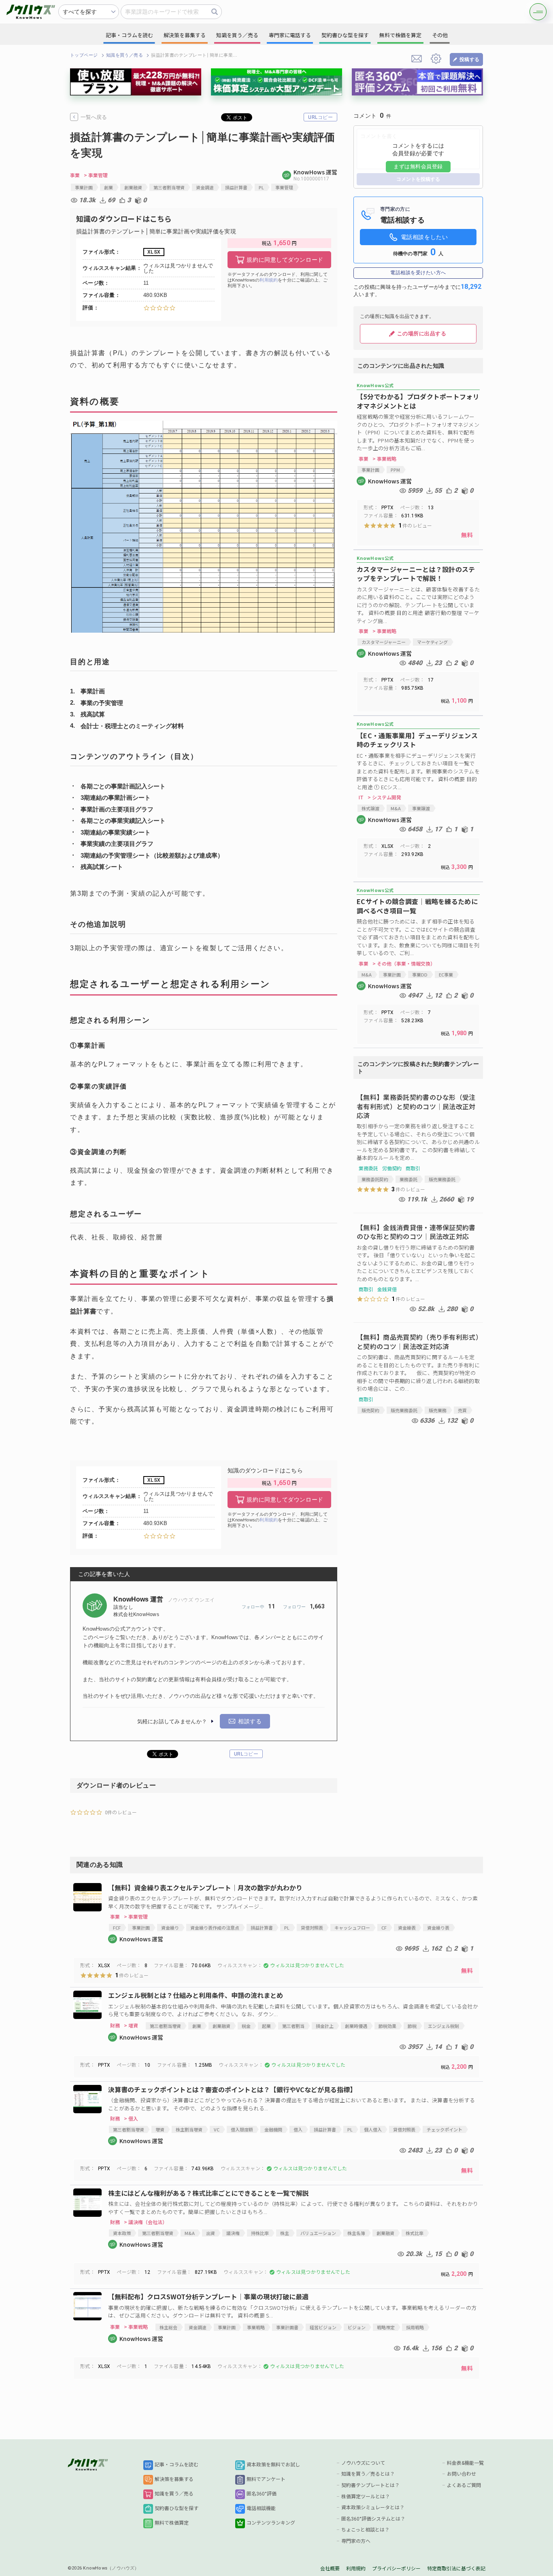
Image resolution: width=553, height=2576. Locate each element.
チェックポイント (445, 2129)
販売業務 (438, 1410)
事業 (75, 175)
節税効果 (387, 2026)
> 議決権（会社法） (146, 2222)
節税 (412, 2026)
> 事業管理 (96, 175)
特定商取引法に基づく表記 (456, 2569)
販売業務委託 (442, 1179)
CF (384, 1928)
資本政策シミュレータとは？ (373, 2508)
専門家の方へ (356, 2541)
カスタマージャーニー (384, 642)
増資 (160, 2129)
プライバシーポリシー (396, 2569)
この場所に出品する (422, 334)
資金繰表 (407, 1928)
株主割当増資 (189, 2129)
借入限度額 (242, 2129)
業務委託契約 (375, 1179)
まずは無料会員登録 (418, 166)
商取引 (413, 1168)
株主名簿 (356, 2233)
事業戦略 (256, 2327)
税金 (246, 2026)
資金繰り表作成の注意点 (215, 1928)
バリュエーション (318, 2233)
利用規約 (269, 280)
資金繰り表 (438, 1928)
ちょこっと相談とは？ (365, 2530)
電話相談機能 (261, 2508)
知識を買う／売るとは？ (368, 2474)
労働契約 (392, 1168)
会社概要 (330, 2569)
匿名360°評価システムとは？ (373, 2519)
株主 (285, 2233)
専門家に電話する (290, 35)
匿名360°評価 (262, 2494)
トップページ (84, 55)
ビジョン (357, 2327)
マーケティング (432, 642)
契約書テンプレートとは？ (370, 2485)
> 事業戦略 (384, 459)
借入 (298, 2129)
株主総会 (168, 2327)
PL (261, 187)
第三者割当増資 (169, 187)
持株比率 (260, 2233)
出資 (211, 2233)
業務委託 (368, 1168)
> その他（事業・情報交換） (404, 964)
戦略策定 (386, 2327)
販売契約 (370, 1410)
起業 (266, 2026)
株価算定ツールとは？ (366, 2497)
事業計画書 (287, 2327)
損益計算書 (236, 187)
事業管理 (284, 187)
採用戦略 (415, 2327)
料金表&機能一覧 (465, 2463)
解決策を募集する (174, 2479)
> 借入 (131, 2118)
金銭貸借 (387, 1289)
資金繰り (170, 1928)
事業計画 (84, 187)
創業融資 (133, 187)
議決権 (233, 2233)
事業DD (420, 974)
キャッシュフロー (352, 1928)
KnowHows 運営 (139, 1599)
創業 (108, 187)
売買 (462, 1410)
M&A (396, 808)
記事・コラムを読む (177, 2465)
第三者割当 (293, 2026)
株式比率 (415, 2233)
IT (361, 797)
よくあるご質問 (464, 2485)
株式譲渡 (370, 808)
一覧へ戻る (94, 117)
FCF (117, 1928)
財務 (115, 2025)
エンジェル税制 (443, 2026)
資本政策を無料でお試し (273, 2465)
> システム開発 (384, 797)
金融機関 (273, 2129)
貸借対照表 (312, 1928)
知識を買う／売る (125, 55)
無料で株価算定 (172, 2523)
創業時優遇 (356, 2026)
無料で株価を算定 (400, 35)
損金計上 (325, 2026)
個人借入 (373, 2129)
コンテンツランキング (271, 2523)
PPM (395, 470)
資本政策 (122, 2233)
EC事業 (446, 974)
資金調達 (205, 187)
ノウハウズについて (363, 2463)
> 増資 (131, 2025)
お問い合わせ (462, 2474)
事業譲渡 (421, 808)
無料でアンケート (266, 2479)
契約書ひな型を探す (177, 2508)
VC (217, 2129)
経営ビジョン (323, 2327)
